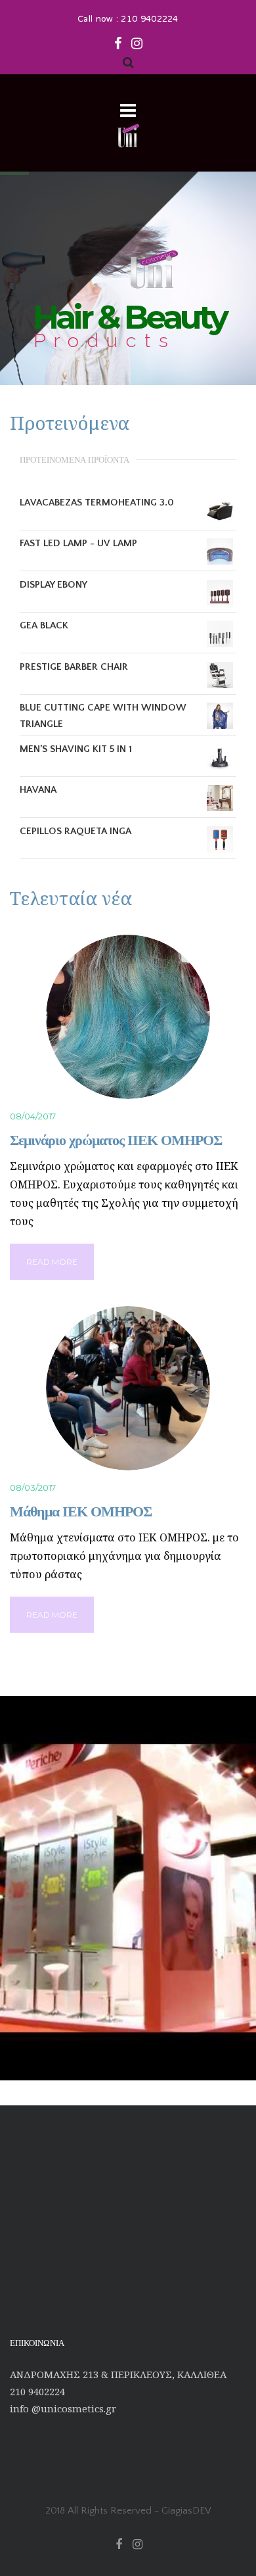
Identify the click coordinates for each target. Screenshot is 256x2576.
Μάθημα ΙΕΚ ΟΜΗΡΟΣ (81, 1511)
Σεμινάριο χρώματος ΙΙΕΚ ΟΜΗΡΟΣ (116, 1140)
